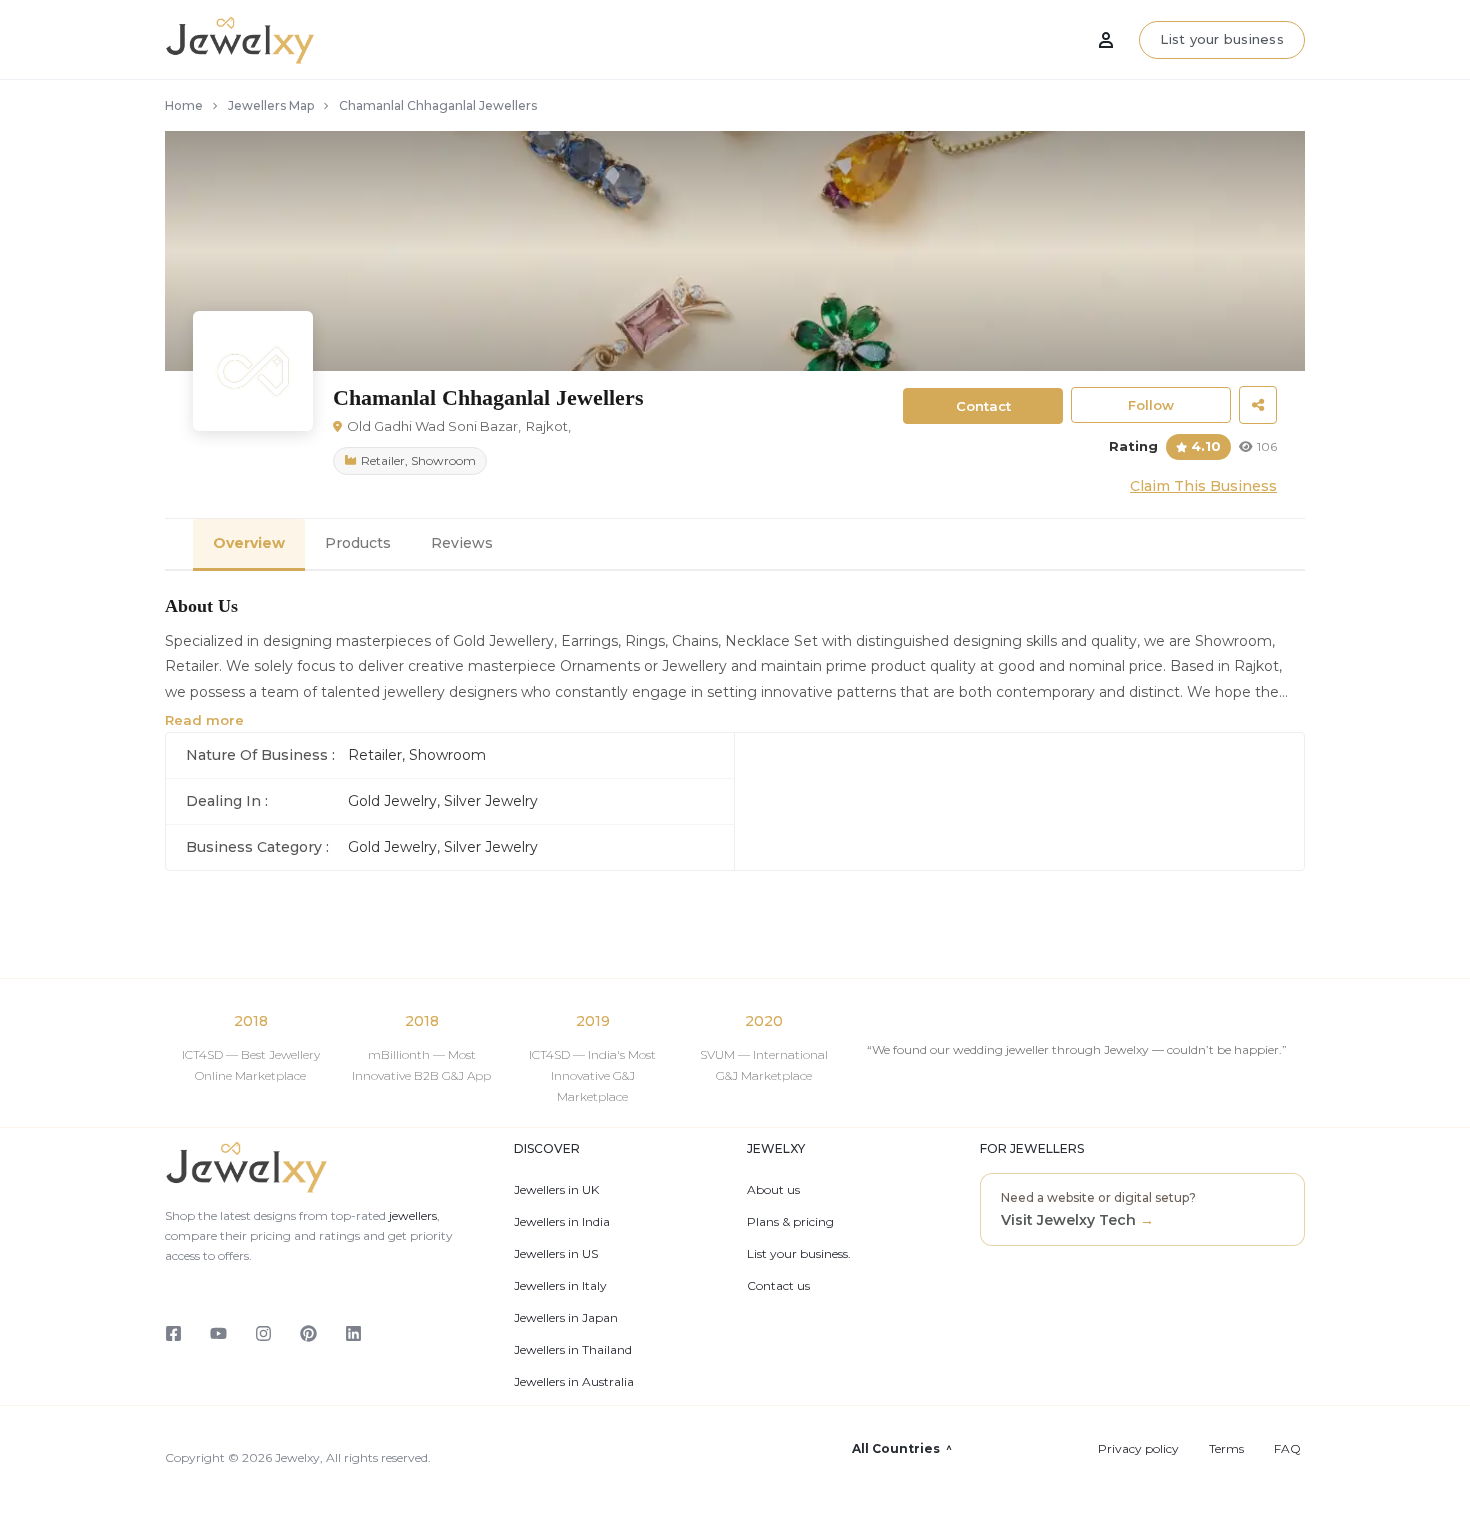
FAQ (1287, 1449)
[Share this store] (1258, 405)
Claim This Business (1203, 486)
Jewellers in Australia (574, 1382)
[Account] (1106, 40)
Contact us (778, 1286)
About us (773, 1190)
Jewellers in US (556, 1254)
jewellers (411, 1215)
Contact (983, 406)
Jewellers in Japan (566, 1318)
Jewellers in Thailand (573, 1350)
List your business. (799, 1254)
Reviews (462, 543)
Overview (249, 543)
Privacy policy (1138, 1449)
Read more (204, 720)
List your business (1222, 39)
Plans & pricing (790, 1222)
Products (358, 543)
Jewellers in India (562, 1222)
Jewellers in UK (556, 1190)
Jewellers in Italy (560, 1286)
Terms (1226, 1449)
